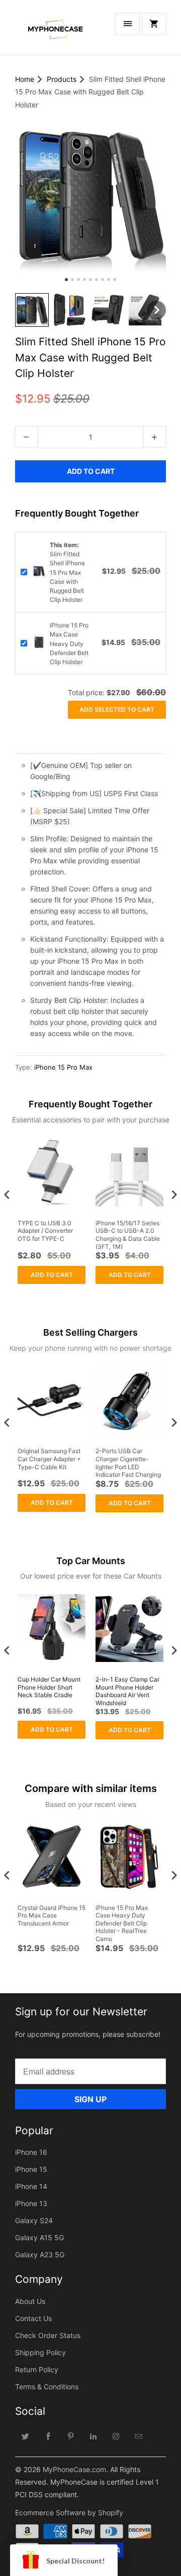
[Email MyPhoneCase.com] (139, 2436)
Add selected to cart (117, 710)
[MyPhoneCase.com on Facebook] (48, 2436)
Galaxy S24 (34, 2220)
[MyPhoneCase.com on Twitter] (26, 2436)
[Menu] (128, 24)
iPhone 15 (31, 2169)
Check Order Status (48, 2335)
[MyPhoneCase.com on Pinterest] (71, 2436)
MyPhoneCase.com (74, 2469)
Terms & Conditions (47, 2387)
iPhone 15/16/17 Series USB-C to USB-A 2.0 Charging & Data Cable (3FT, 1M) (128, 1235)
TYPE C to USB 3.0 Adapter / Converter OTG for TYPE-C (45, 1231)
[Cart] (154, 24)
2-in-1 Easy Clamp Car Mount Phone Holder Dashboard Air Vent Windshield (127, 1691)
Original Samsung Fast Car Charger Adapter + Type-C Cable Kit (49, 1459)
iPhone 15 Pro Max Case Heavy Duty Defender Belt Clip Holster (69, 643)
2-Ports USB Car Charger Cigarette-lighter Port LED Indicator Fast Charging (128, 1463)
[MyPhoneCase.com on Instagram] (116, 2436)
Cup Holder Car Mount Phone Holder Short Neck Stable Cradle (49, 1687)
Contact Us (33, 2318)
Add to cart (52, 1275)
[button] (32, 310)
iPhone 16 (31, 2152)
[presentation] (7, 1194)
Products (62, 79)
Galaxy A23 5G (40, 2255)
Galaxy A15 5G (39, 2237)
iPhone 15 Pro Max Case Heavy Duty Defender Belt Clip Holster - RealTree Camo (122, 1923)
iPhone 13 (31, 2203)
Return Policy (37, 2369)
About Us (30, 2301)
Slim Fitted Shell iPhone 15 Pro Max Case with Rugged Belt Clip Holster (67, 572)
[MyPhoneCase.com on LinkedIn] (94, 2436)
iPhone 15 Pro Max (63, 1067)
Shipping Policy (40, 2352)
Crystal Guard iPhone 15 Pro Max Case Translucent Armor (52, 1915)
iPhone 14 (31, 2186)
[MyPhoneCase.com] (55, 31)
